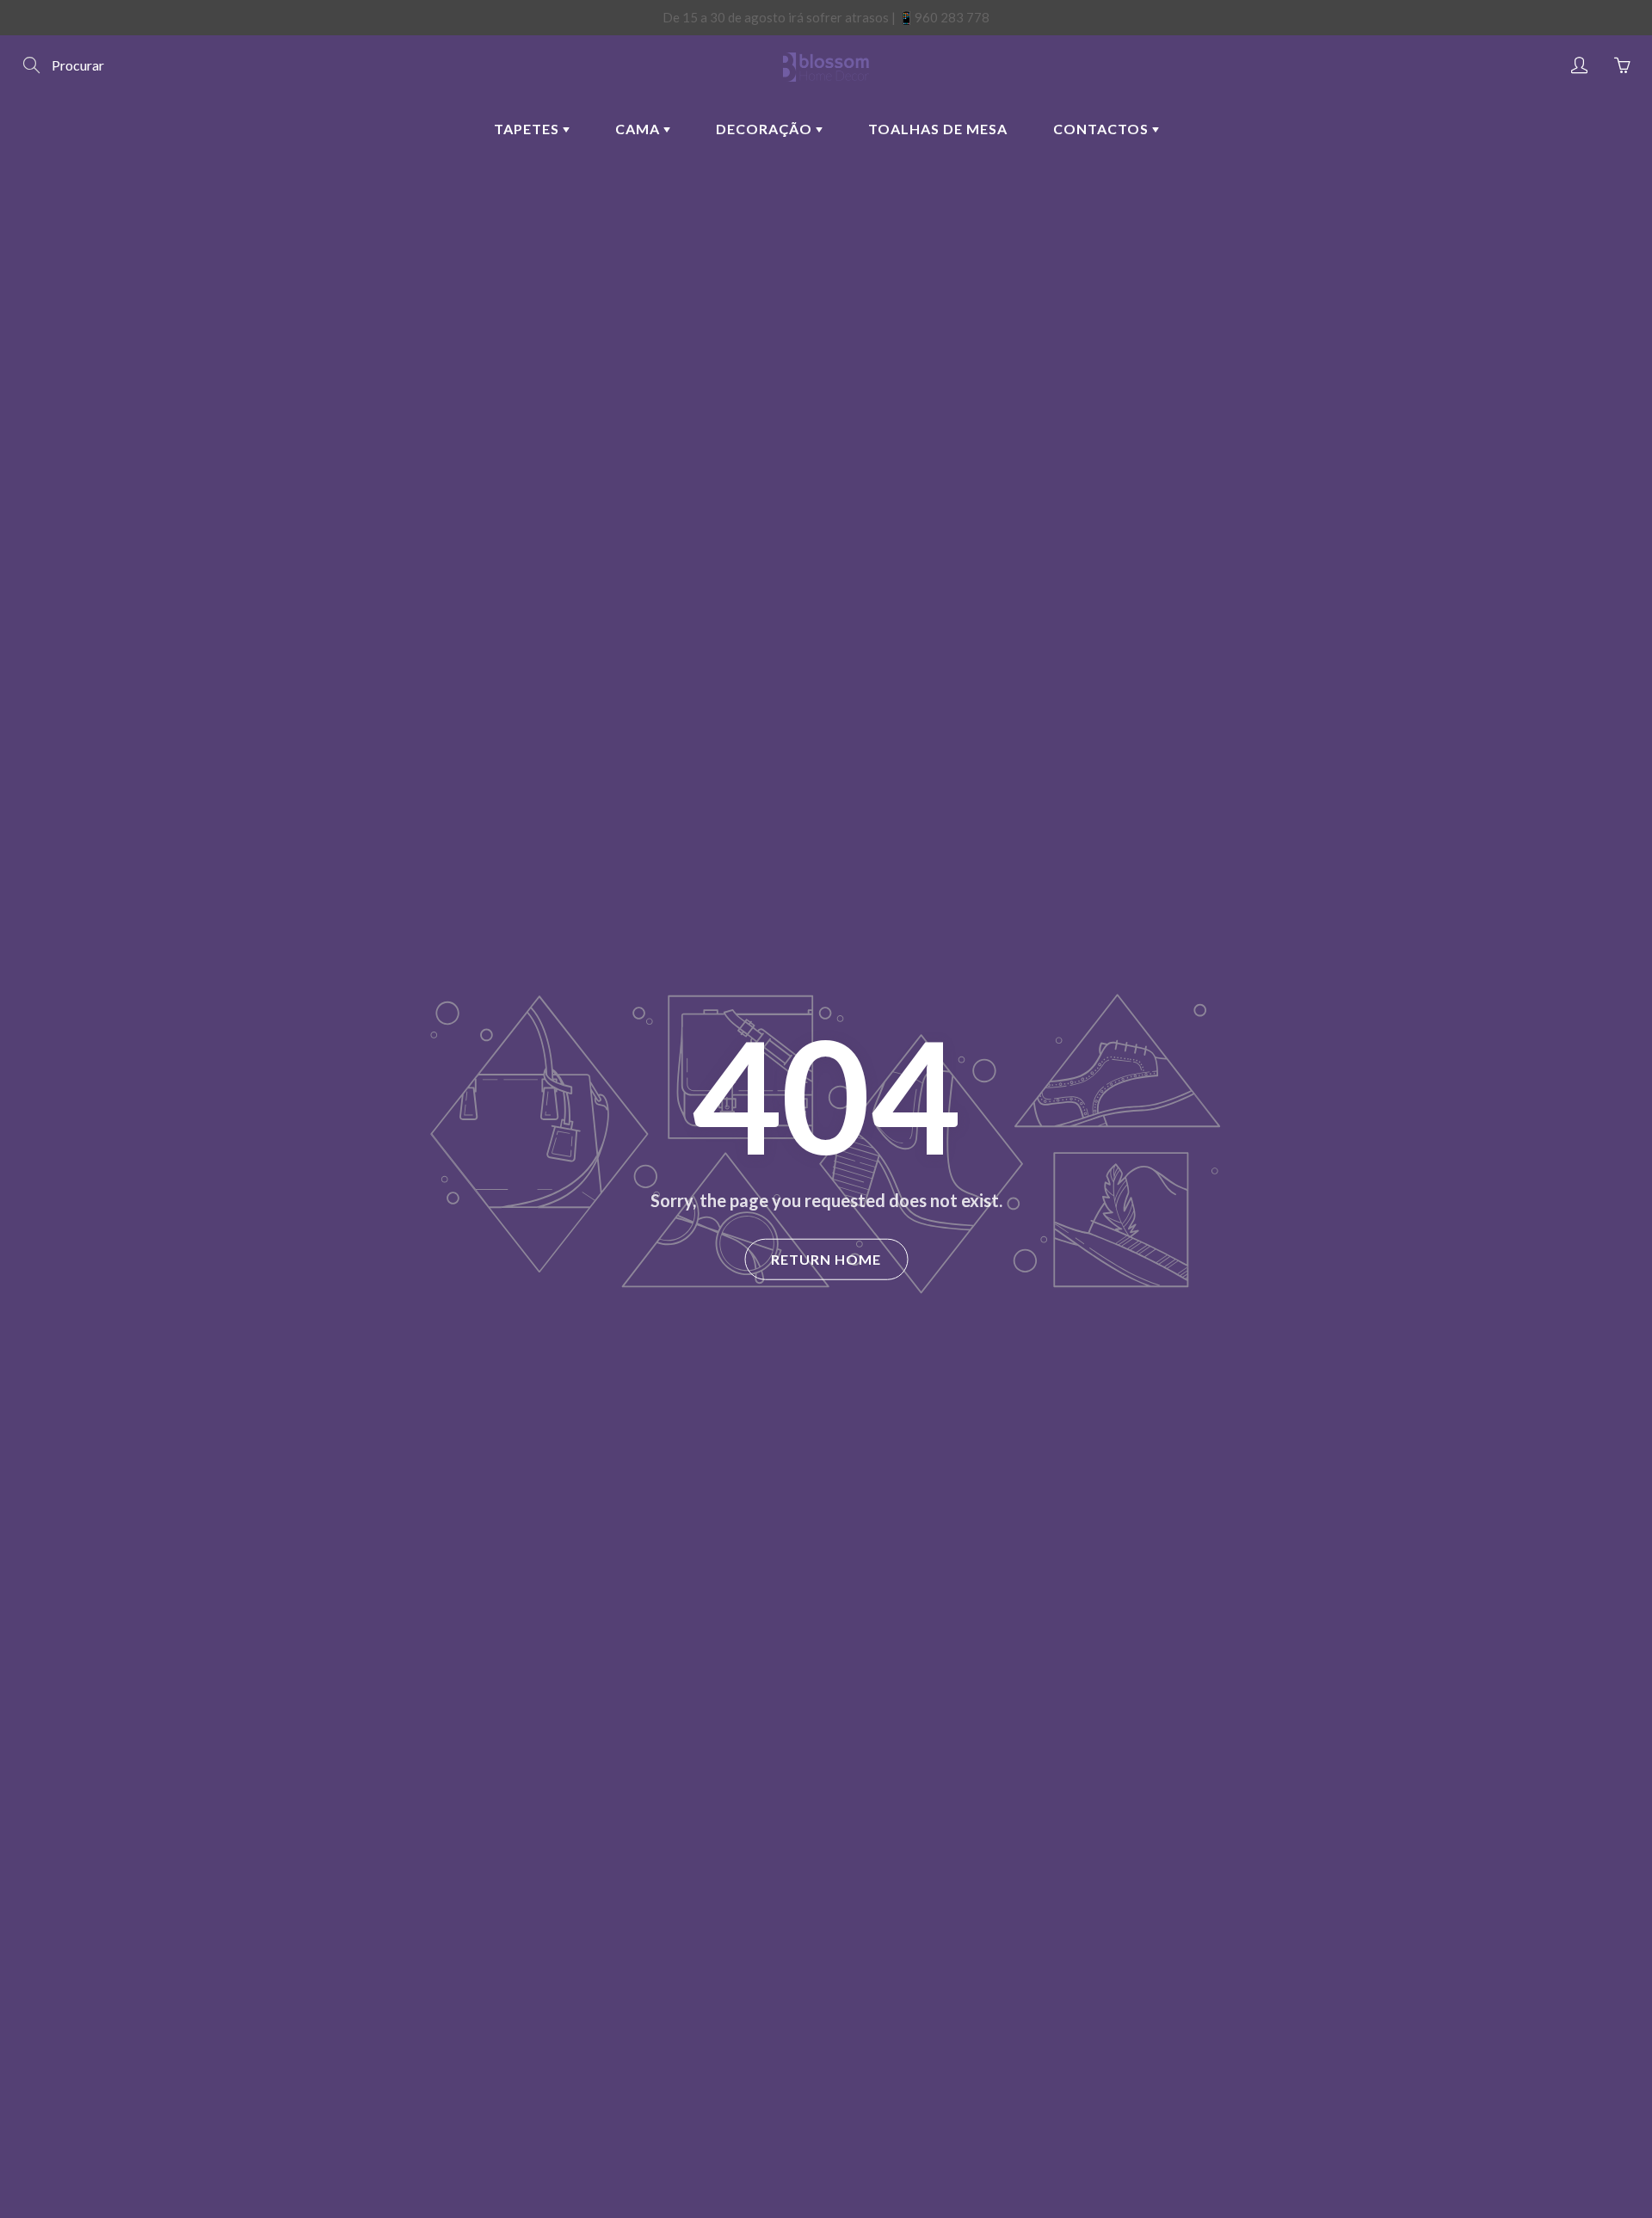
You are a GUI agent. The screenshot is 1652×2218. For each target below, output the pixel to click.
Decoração (766, 129)
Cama (639, 129)
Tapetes (528, 129)
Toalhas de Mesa (938, 129)
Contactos (1103, 129)
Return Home (826, 1259)
